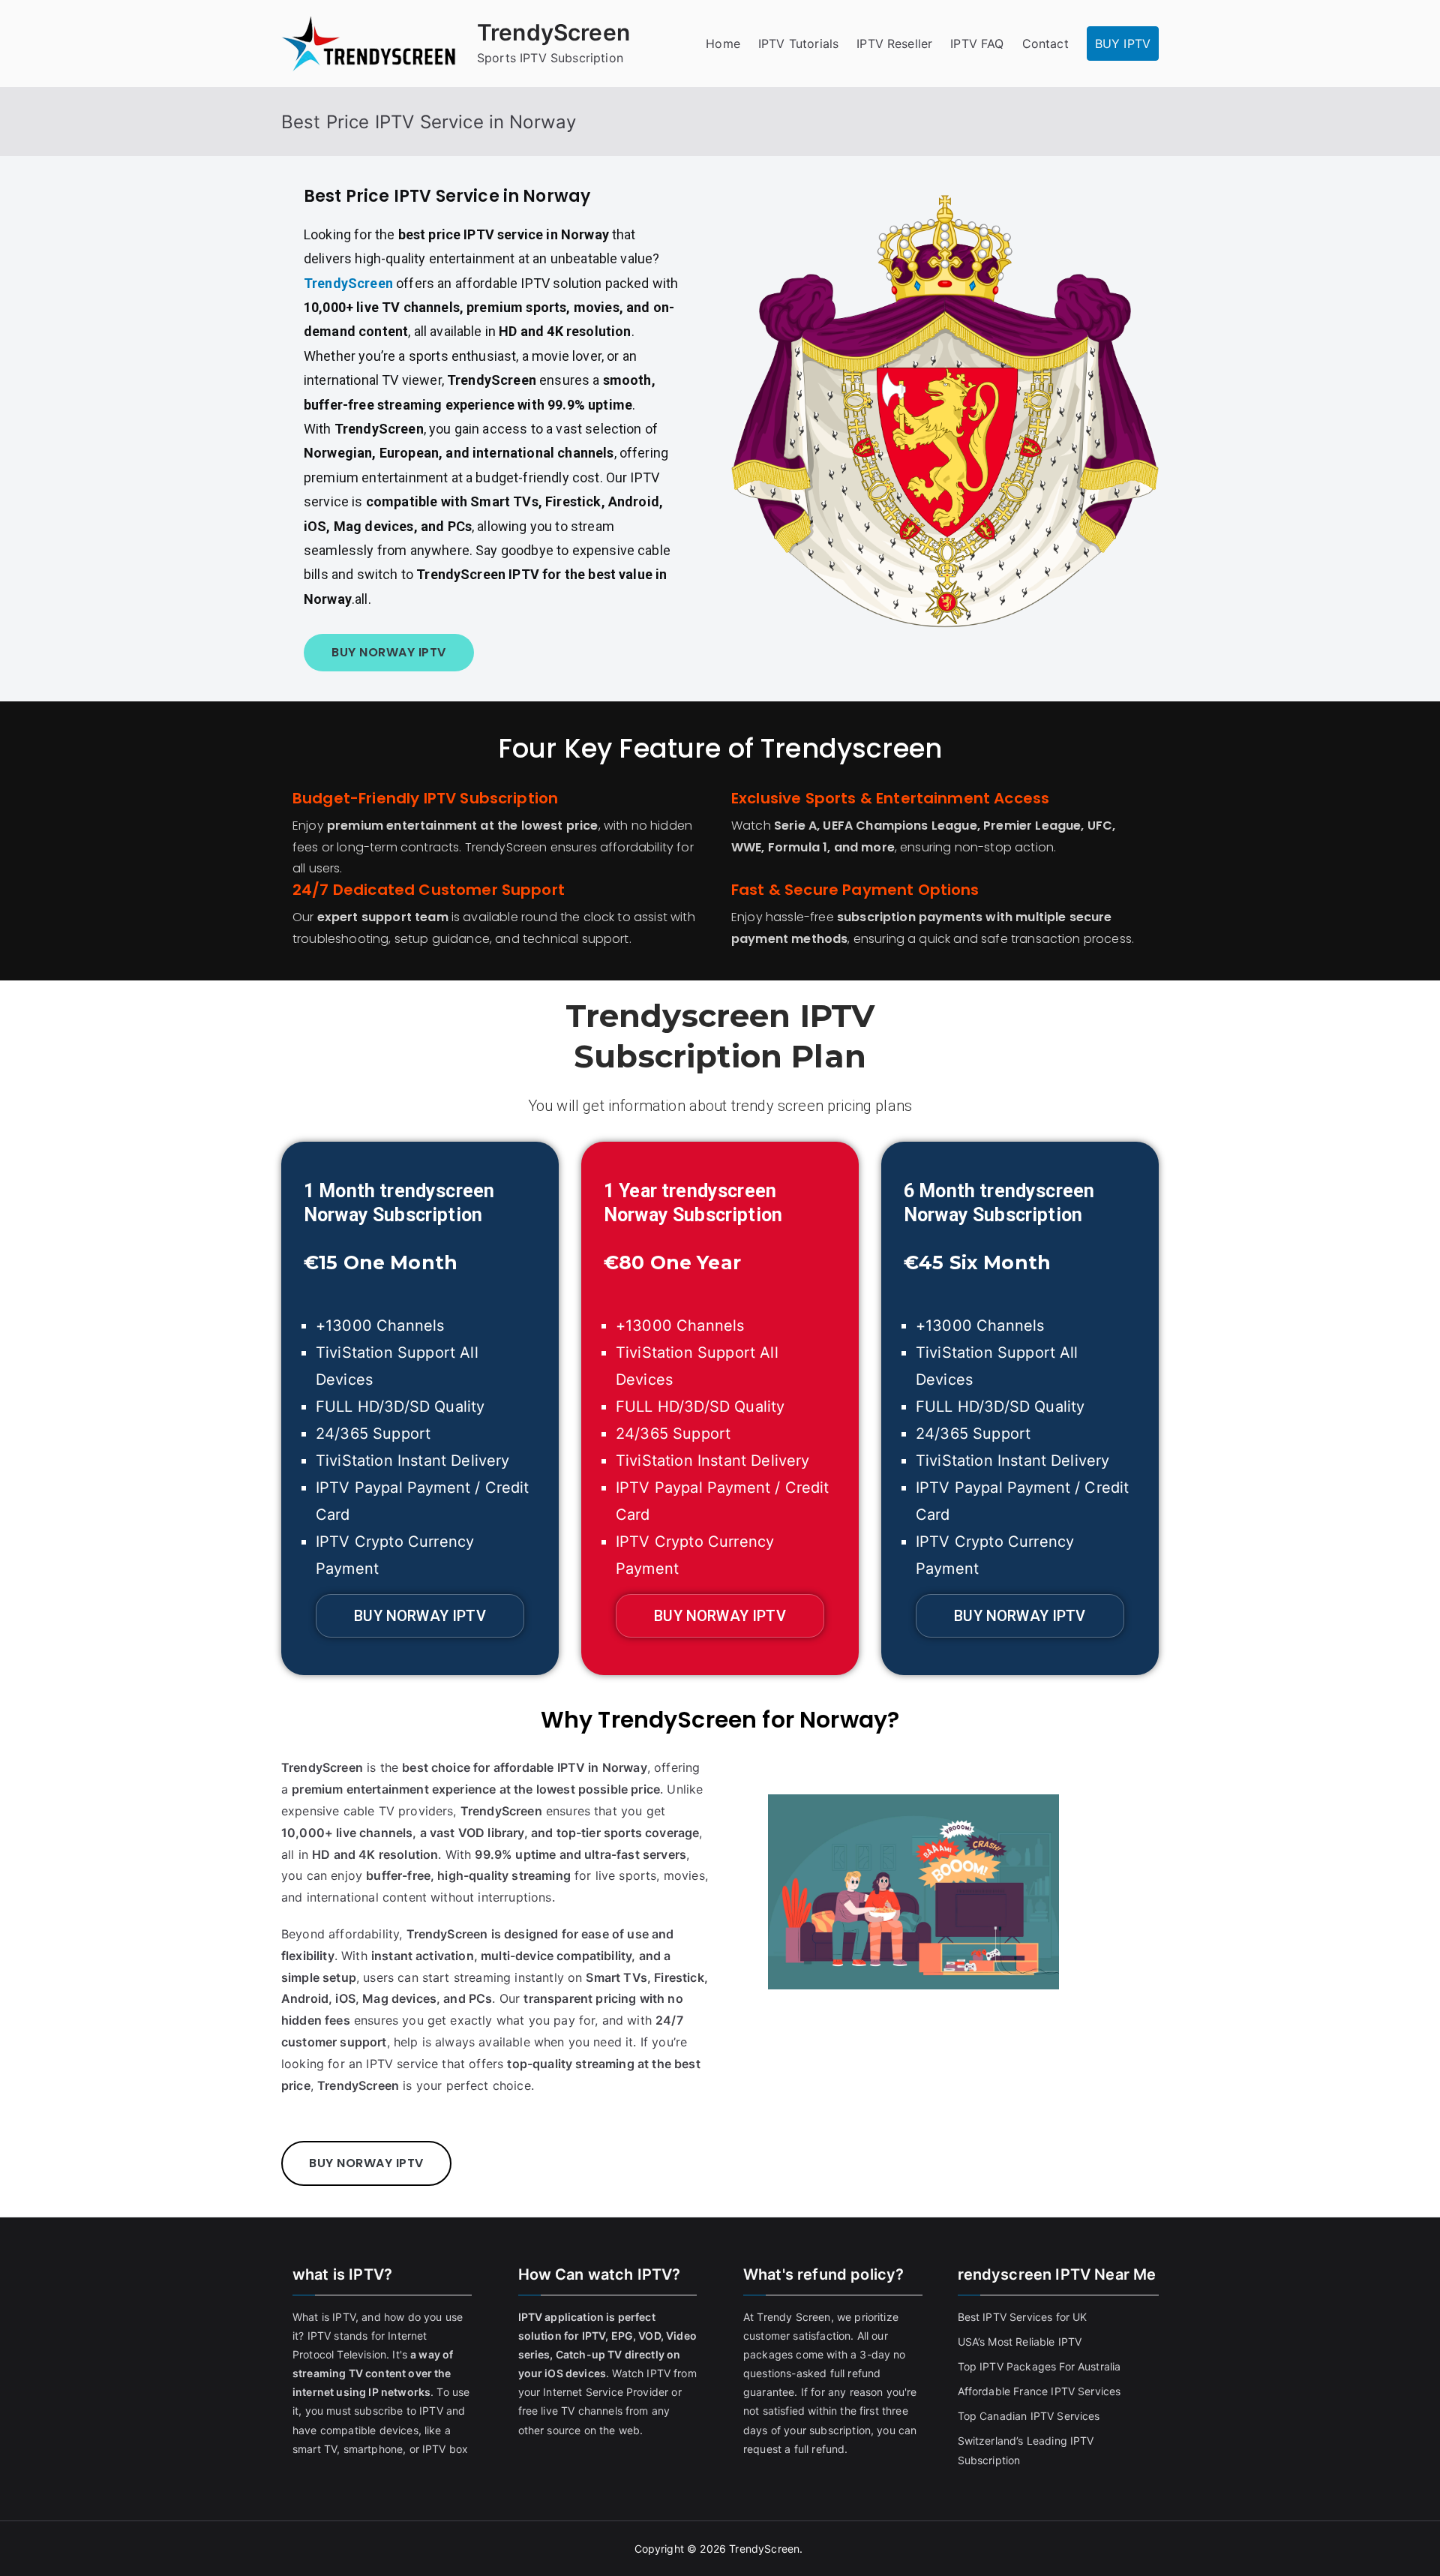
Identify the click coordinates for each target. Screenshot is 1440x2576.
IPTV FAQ (977, 44)
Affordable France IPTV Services (1039, 2391)
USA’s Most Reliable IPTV (1020, 2342)
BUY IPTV (1123, 44)
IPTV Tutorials (798, 44)
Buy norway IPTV (420, 1616)
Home (723, 44)
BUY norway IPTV (389, 652)
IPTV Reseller (894, 44)
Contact (1045, 44)
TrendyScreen (553, 32)
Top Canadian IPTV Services (1030, 2416)
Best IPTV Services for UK (1024, 2317)
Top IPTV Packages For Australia (1039, 2366)
